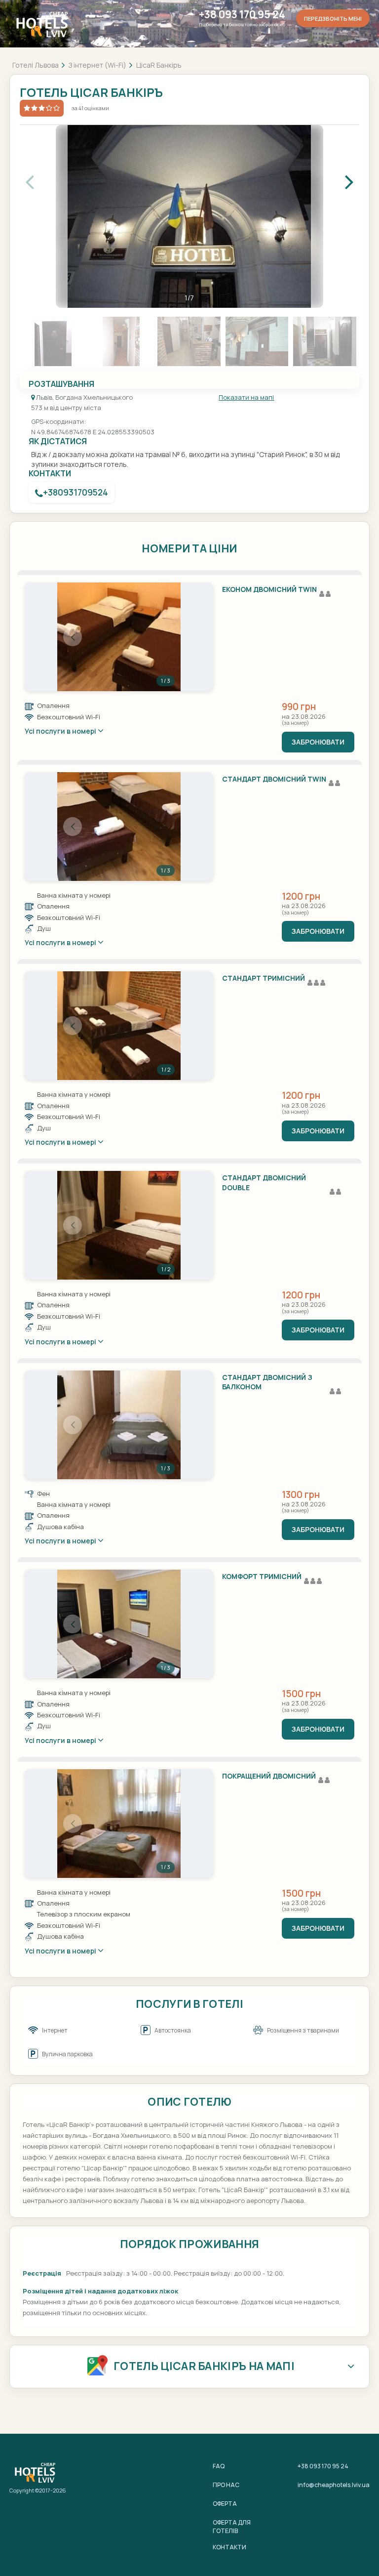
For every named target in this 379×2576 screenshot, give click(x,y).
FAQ (219, 2466)
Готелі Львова (36, 65)
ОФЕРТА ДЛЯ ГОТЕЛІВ (232, 2527)
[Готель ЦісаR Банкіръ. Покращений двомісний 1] (119, 1824)
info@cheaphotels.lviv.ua (334, 2485)
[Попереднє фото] (73, 637)
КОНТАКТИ (229, 2547)
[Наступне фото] (165, 637)
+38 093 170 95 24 (242, 15)
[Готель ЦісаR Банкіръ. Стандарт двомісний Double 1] (119, 1225)
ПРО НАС (226, 2485)
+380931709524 (76, 492)
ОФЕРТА (225, 2504)
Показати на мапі (246, 397)
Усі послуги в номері (61, 731)
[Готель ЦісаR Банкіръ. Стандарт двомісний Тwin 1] (119, 827)
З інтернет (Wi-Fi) (97, 65)
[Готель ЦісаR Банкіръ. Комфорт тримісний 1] (119, 1624)
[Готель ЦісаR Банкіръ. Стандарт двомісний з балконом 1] (119, 1425)
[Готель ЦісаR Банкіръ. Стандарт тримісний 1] (119, 1026)
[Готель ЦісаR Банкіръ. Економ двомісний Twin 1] (119, 637)
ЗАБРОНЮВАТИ (318, 742)
